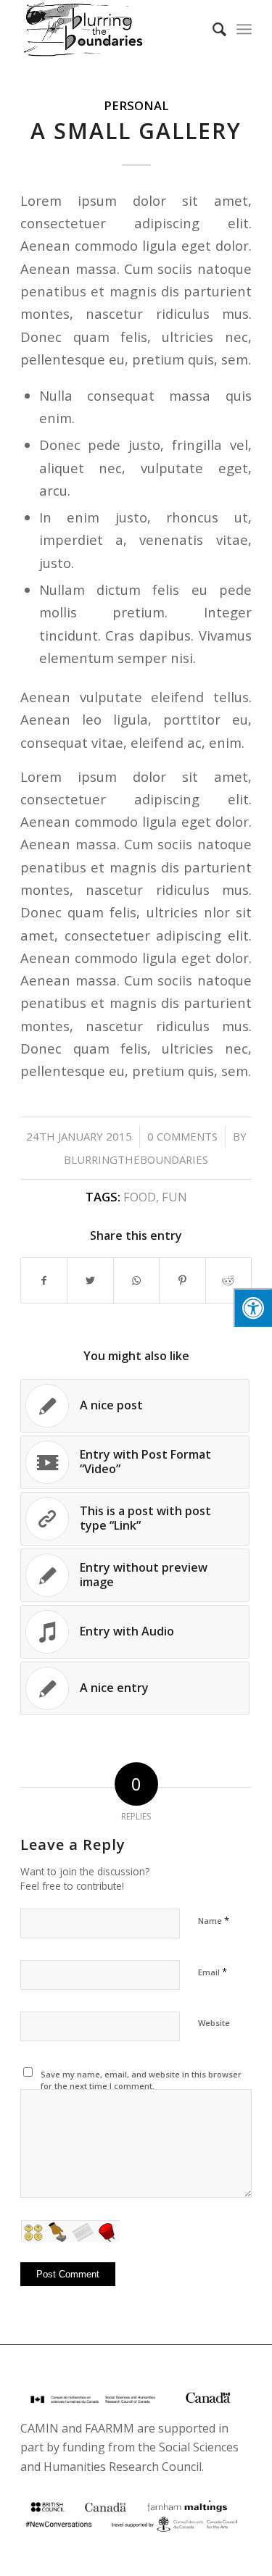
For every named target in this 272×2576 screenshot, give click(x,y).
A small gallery (136, 131)
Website (214, 2023)
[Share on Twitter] (90, 1280)
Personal (136, 105)
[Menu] (244, 29)
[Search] (212, 29)
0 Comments (182, 1136)
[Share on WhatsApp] (136, 1280)
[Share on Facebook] (44, 1280)
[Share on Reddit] (228, 1280)
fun (174, 1197)
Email (213, 1972)
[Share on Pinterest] (182, 1280)
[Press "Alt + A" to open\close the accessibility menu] (253, 1308)
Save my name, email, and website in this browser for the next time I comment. (141, 2080)
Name (214, 1920)
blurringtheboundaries (136, 1159)
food (140, 1197)
